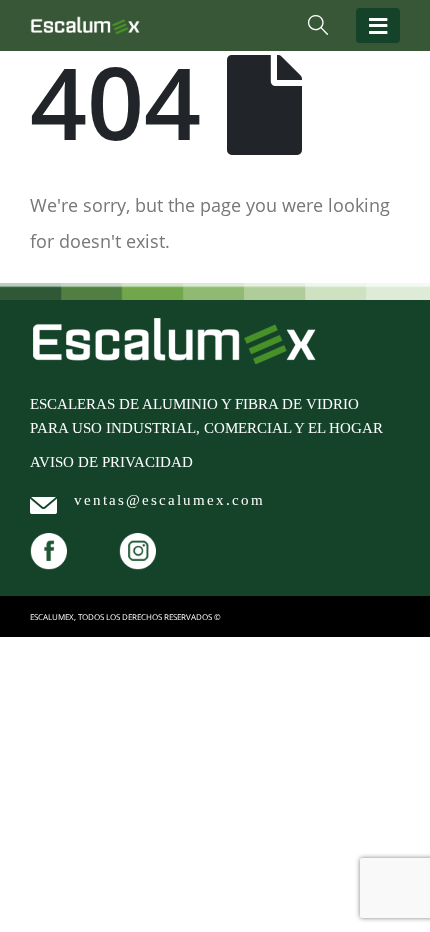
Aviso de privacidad (111, 462)
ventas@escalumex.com (169, 500)
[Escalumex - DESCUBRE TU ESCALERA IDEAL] (85, 25)
